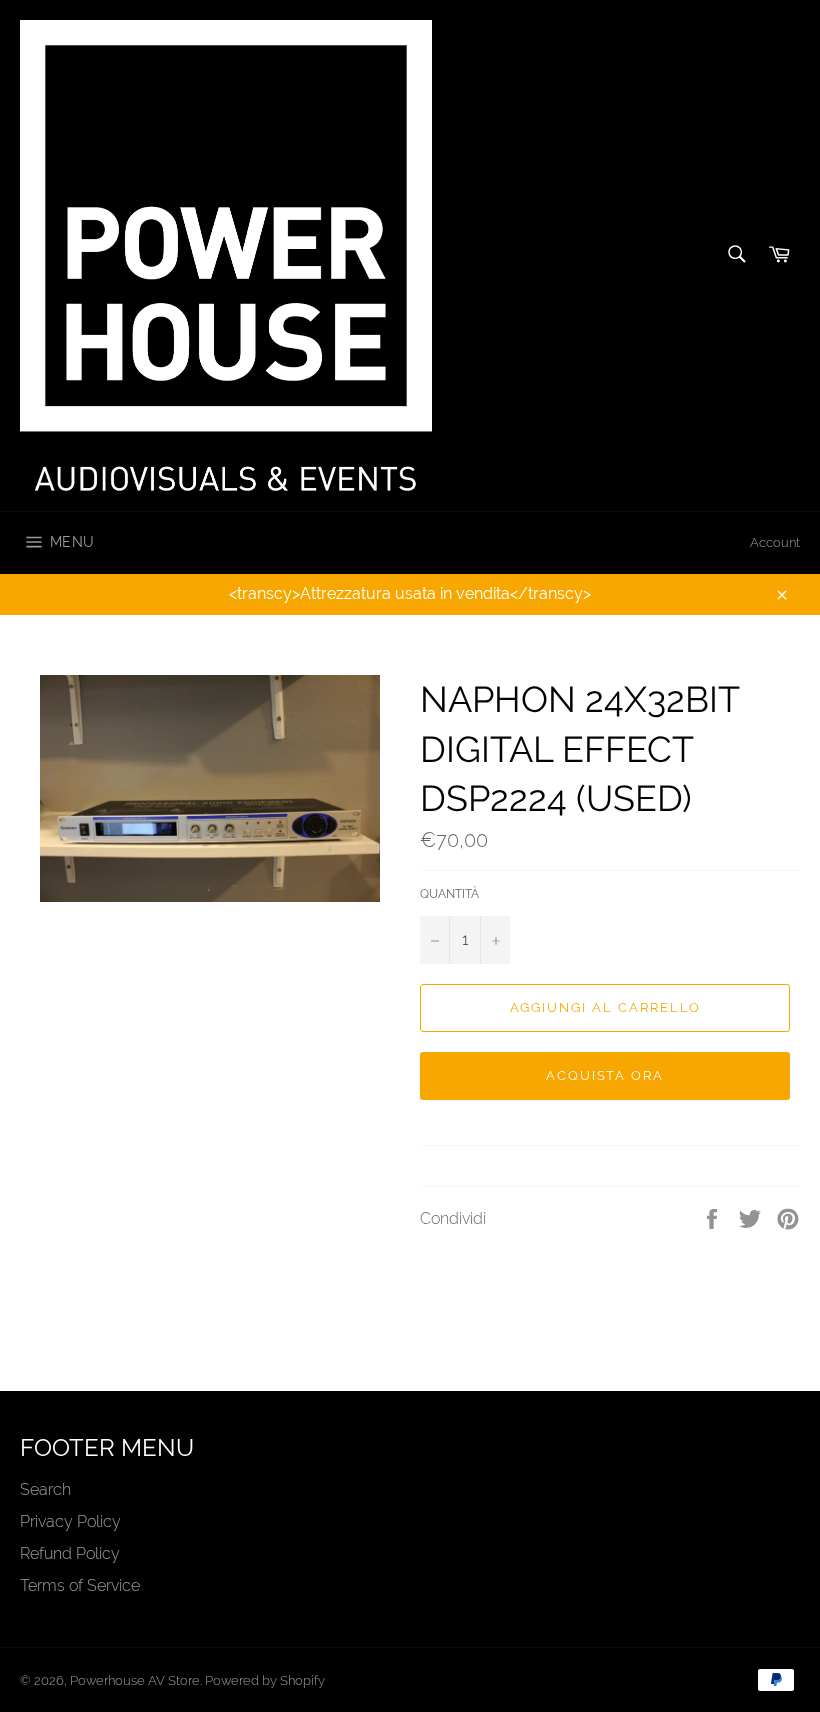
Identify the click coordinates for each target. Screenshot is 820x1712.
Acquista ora (605, 1075)
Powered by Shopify (265, 1680)
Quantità (449, 894)
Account (775, 542)
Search (45, 1489)
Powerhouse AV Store (135, 1680)
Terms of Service (80, 1585)
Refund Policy (70, 1553)
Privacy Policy (70, 1521)
